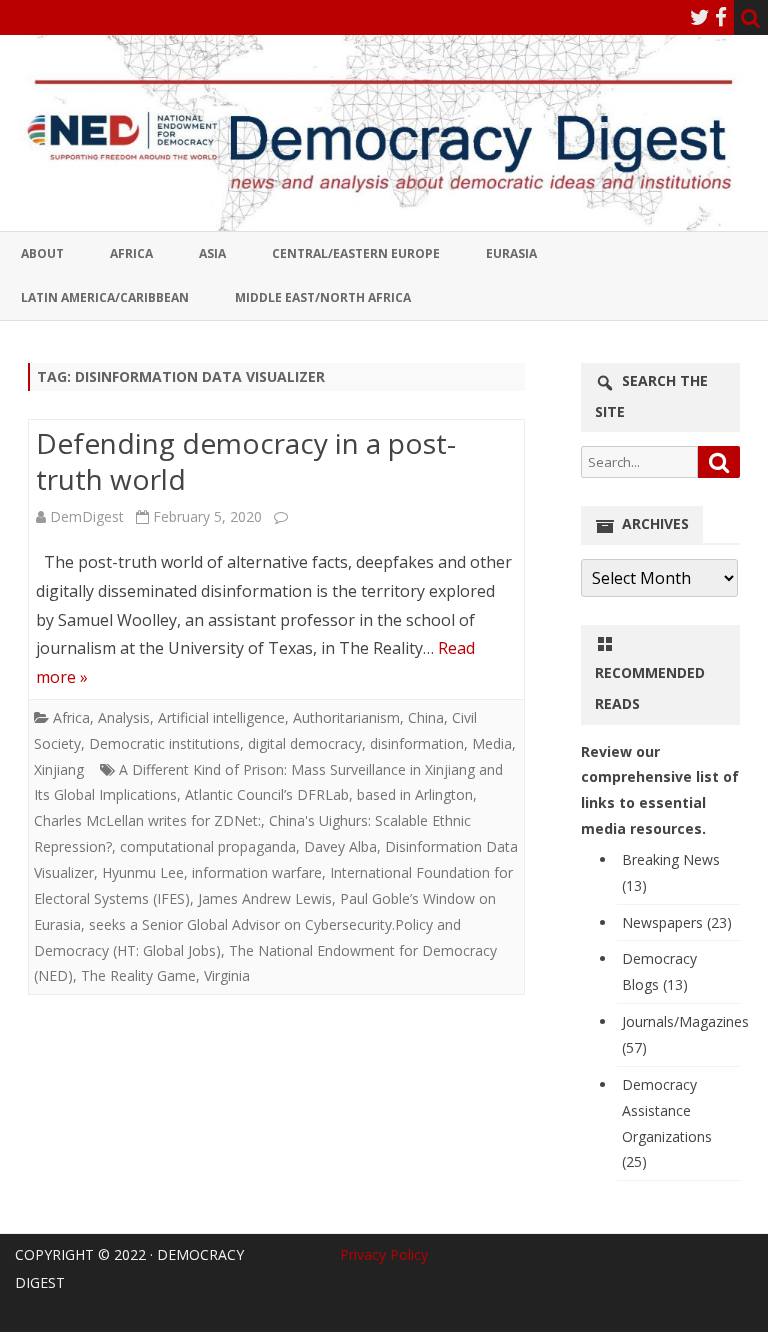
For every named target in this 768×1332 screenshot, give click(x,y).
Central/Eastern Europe (356, 253)
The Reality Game (138, 975)
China (426, 717)
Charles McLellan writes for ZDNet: (147, 820)
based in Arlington (415, 794)
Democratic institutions (164, 743)
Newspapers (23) (677, 922)
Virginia (227, 975)
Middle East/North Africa (323, 297)
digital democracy (305, 743)
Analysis (124, 717)
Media (492, 743)
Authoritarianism (346, 717)
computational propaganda (208, 846)
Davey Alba (340, 846)
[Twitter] (700, 17)
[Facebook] (721, 17)
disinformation (417, 743)
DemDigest (87, 516)
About (42, 253)
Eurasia (511, 253)
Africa (131, 253)
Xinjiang (59, 769)
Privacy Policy (384, 1254)
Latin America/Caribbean (105, 297)
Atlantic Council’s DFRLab (267, 794)
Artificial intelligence (221, 717)
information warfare (257, 872)
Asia (212, 253)
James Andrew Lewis (265, 898)
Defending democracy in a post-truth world (246, 461)
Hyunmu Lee (143, 872)
